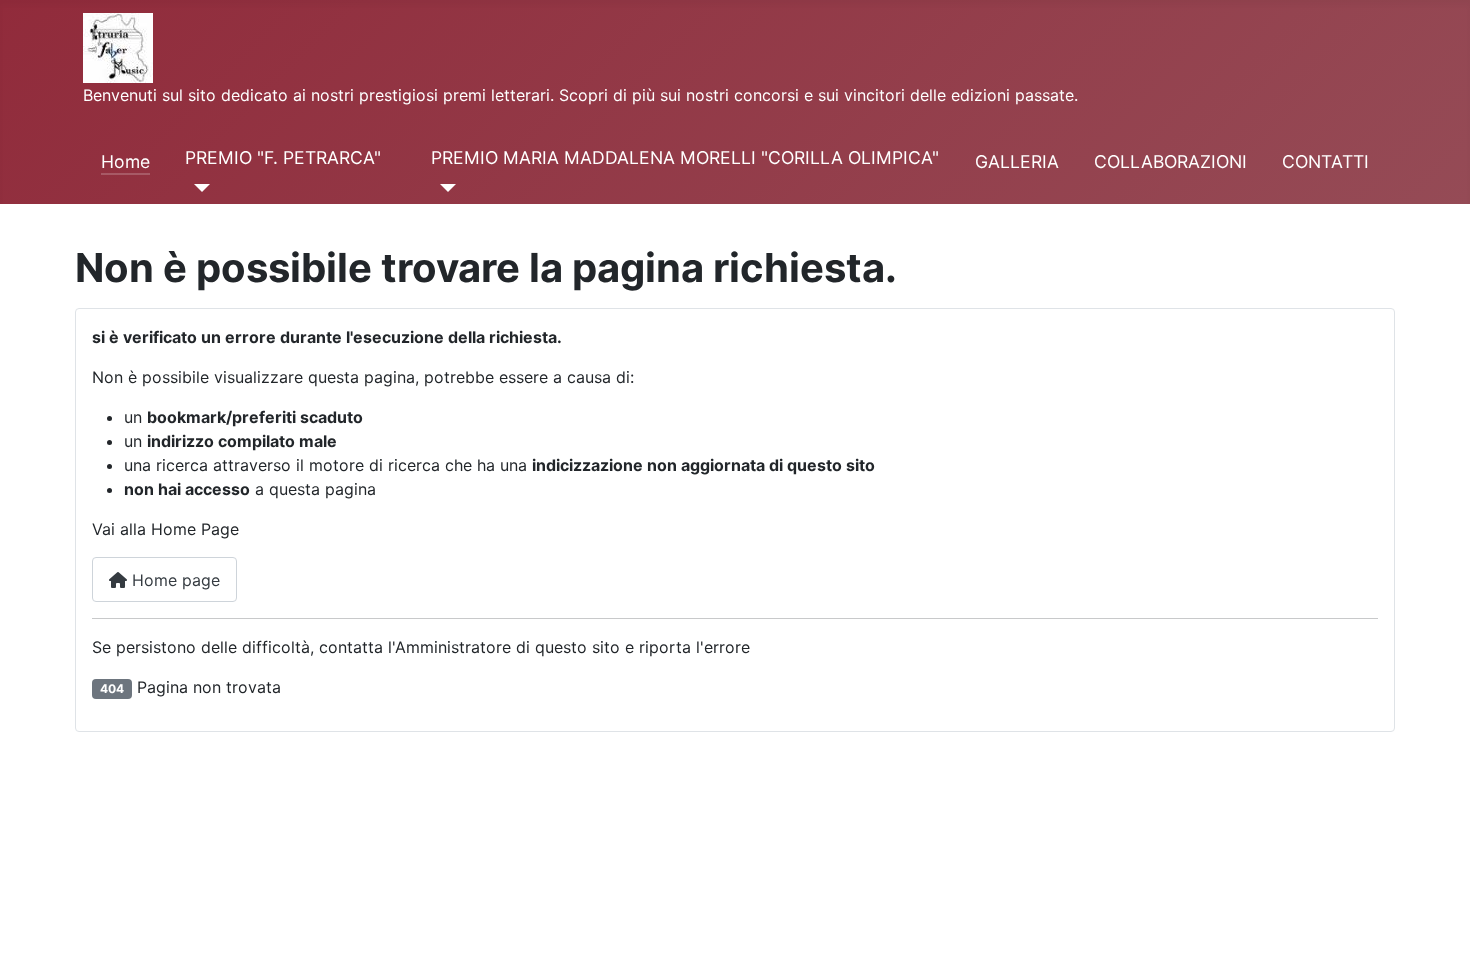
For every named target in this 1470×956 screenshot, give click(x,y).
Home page (173, 580)
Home (125, 161)
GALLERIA (1017, 161)
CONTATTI (1325, 161)
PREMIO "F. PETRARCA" (283, 157)
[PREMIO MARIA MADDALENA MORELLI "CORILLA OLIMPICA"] (443, 188)
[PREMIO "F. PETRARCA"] (197, 188)
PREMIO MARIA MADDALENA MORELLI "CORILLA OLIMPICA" (685, 157)
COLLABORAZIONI (1170, 161)
